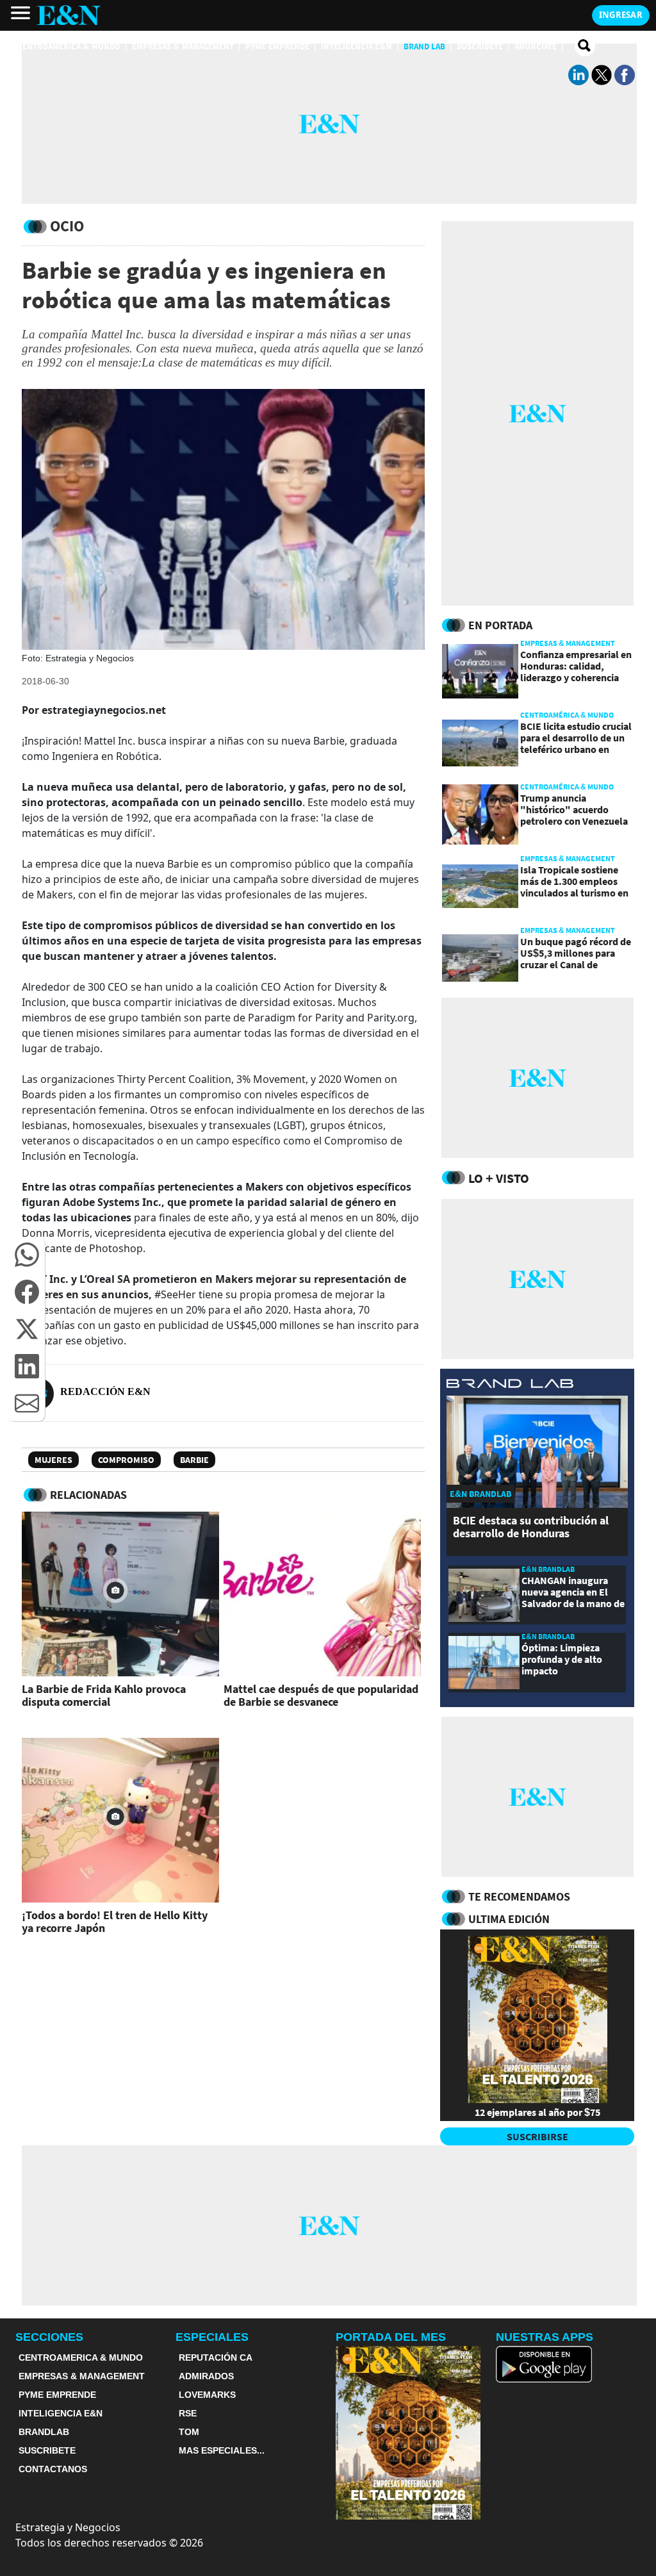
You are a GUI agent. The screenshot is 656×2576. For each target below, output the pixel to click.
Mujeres (53, 1460)
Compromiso (126, 1460)
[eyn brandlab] (510, 1385)
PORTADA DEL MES (391, 2337)
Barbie (194, 1460)
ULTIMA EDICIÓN (509, 1919)
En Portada (500, 625)
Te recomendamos (519, 1896)
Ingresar (621, 15)
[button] (27, 1255)
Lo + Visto (499, 1178)
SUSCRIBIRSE (537, 2136)
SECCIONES (49, 2337)
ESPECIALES (212, 2337)
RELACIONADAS (88, 1495)
